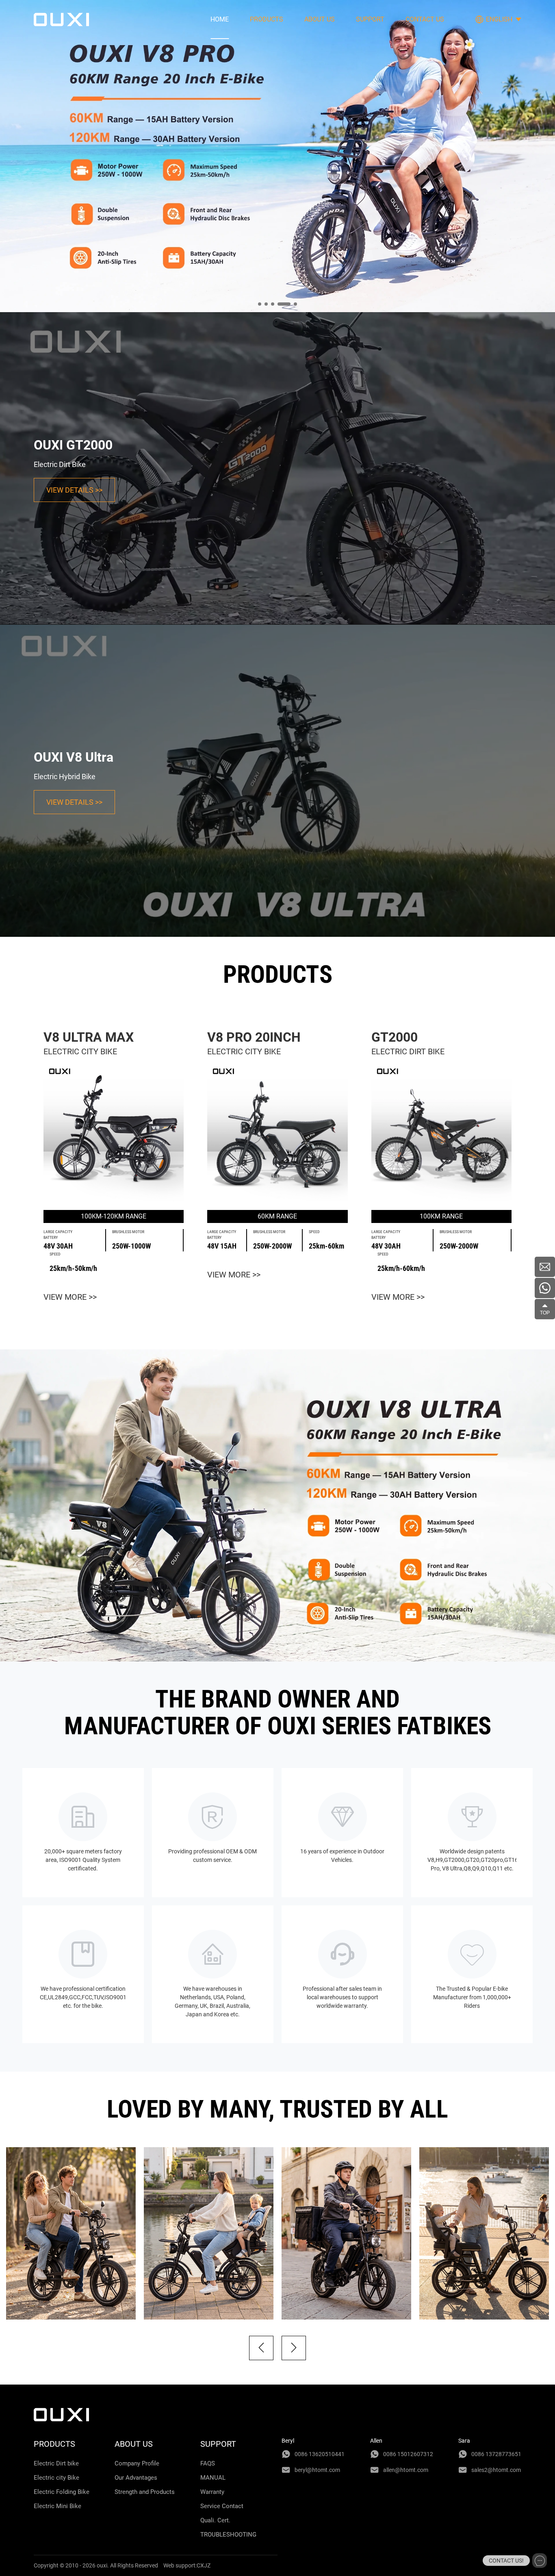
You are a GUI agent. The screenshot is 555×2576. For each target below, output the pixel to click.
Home (220, 19)
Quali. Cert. (215, 2520)
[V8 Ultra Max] (114, 1134)
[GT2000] (441, 1134)
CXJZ (204, 2565)
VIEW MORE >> (70, 1297)
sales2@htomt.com (496, 2470)
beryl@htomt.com (317, 2470)
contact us (425, 19)
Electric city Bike (56, 2478)
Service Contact (222, 2506)
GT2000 (395, 1037)
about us (320, 19)
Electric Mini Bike (57, 2506)
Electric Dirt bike (56, 2463)
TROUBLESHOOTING (228, 2535)
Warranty (212, 2492)
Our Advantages (136, 2478)
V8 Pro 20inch (254, 1037)
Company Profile (137, 2463)
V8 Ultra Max (89, 1037)
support (370, 19)
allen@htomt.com (406, 2470)
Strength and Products (145, 2492)
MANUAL (213, 2478)
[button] (261, 2348)
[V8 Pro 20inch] (277, 1134)
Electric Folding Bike (62, 2492)
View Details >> (74, 490)
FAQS (208, 2463)
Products (267, 19)
